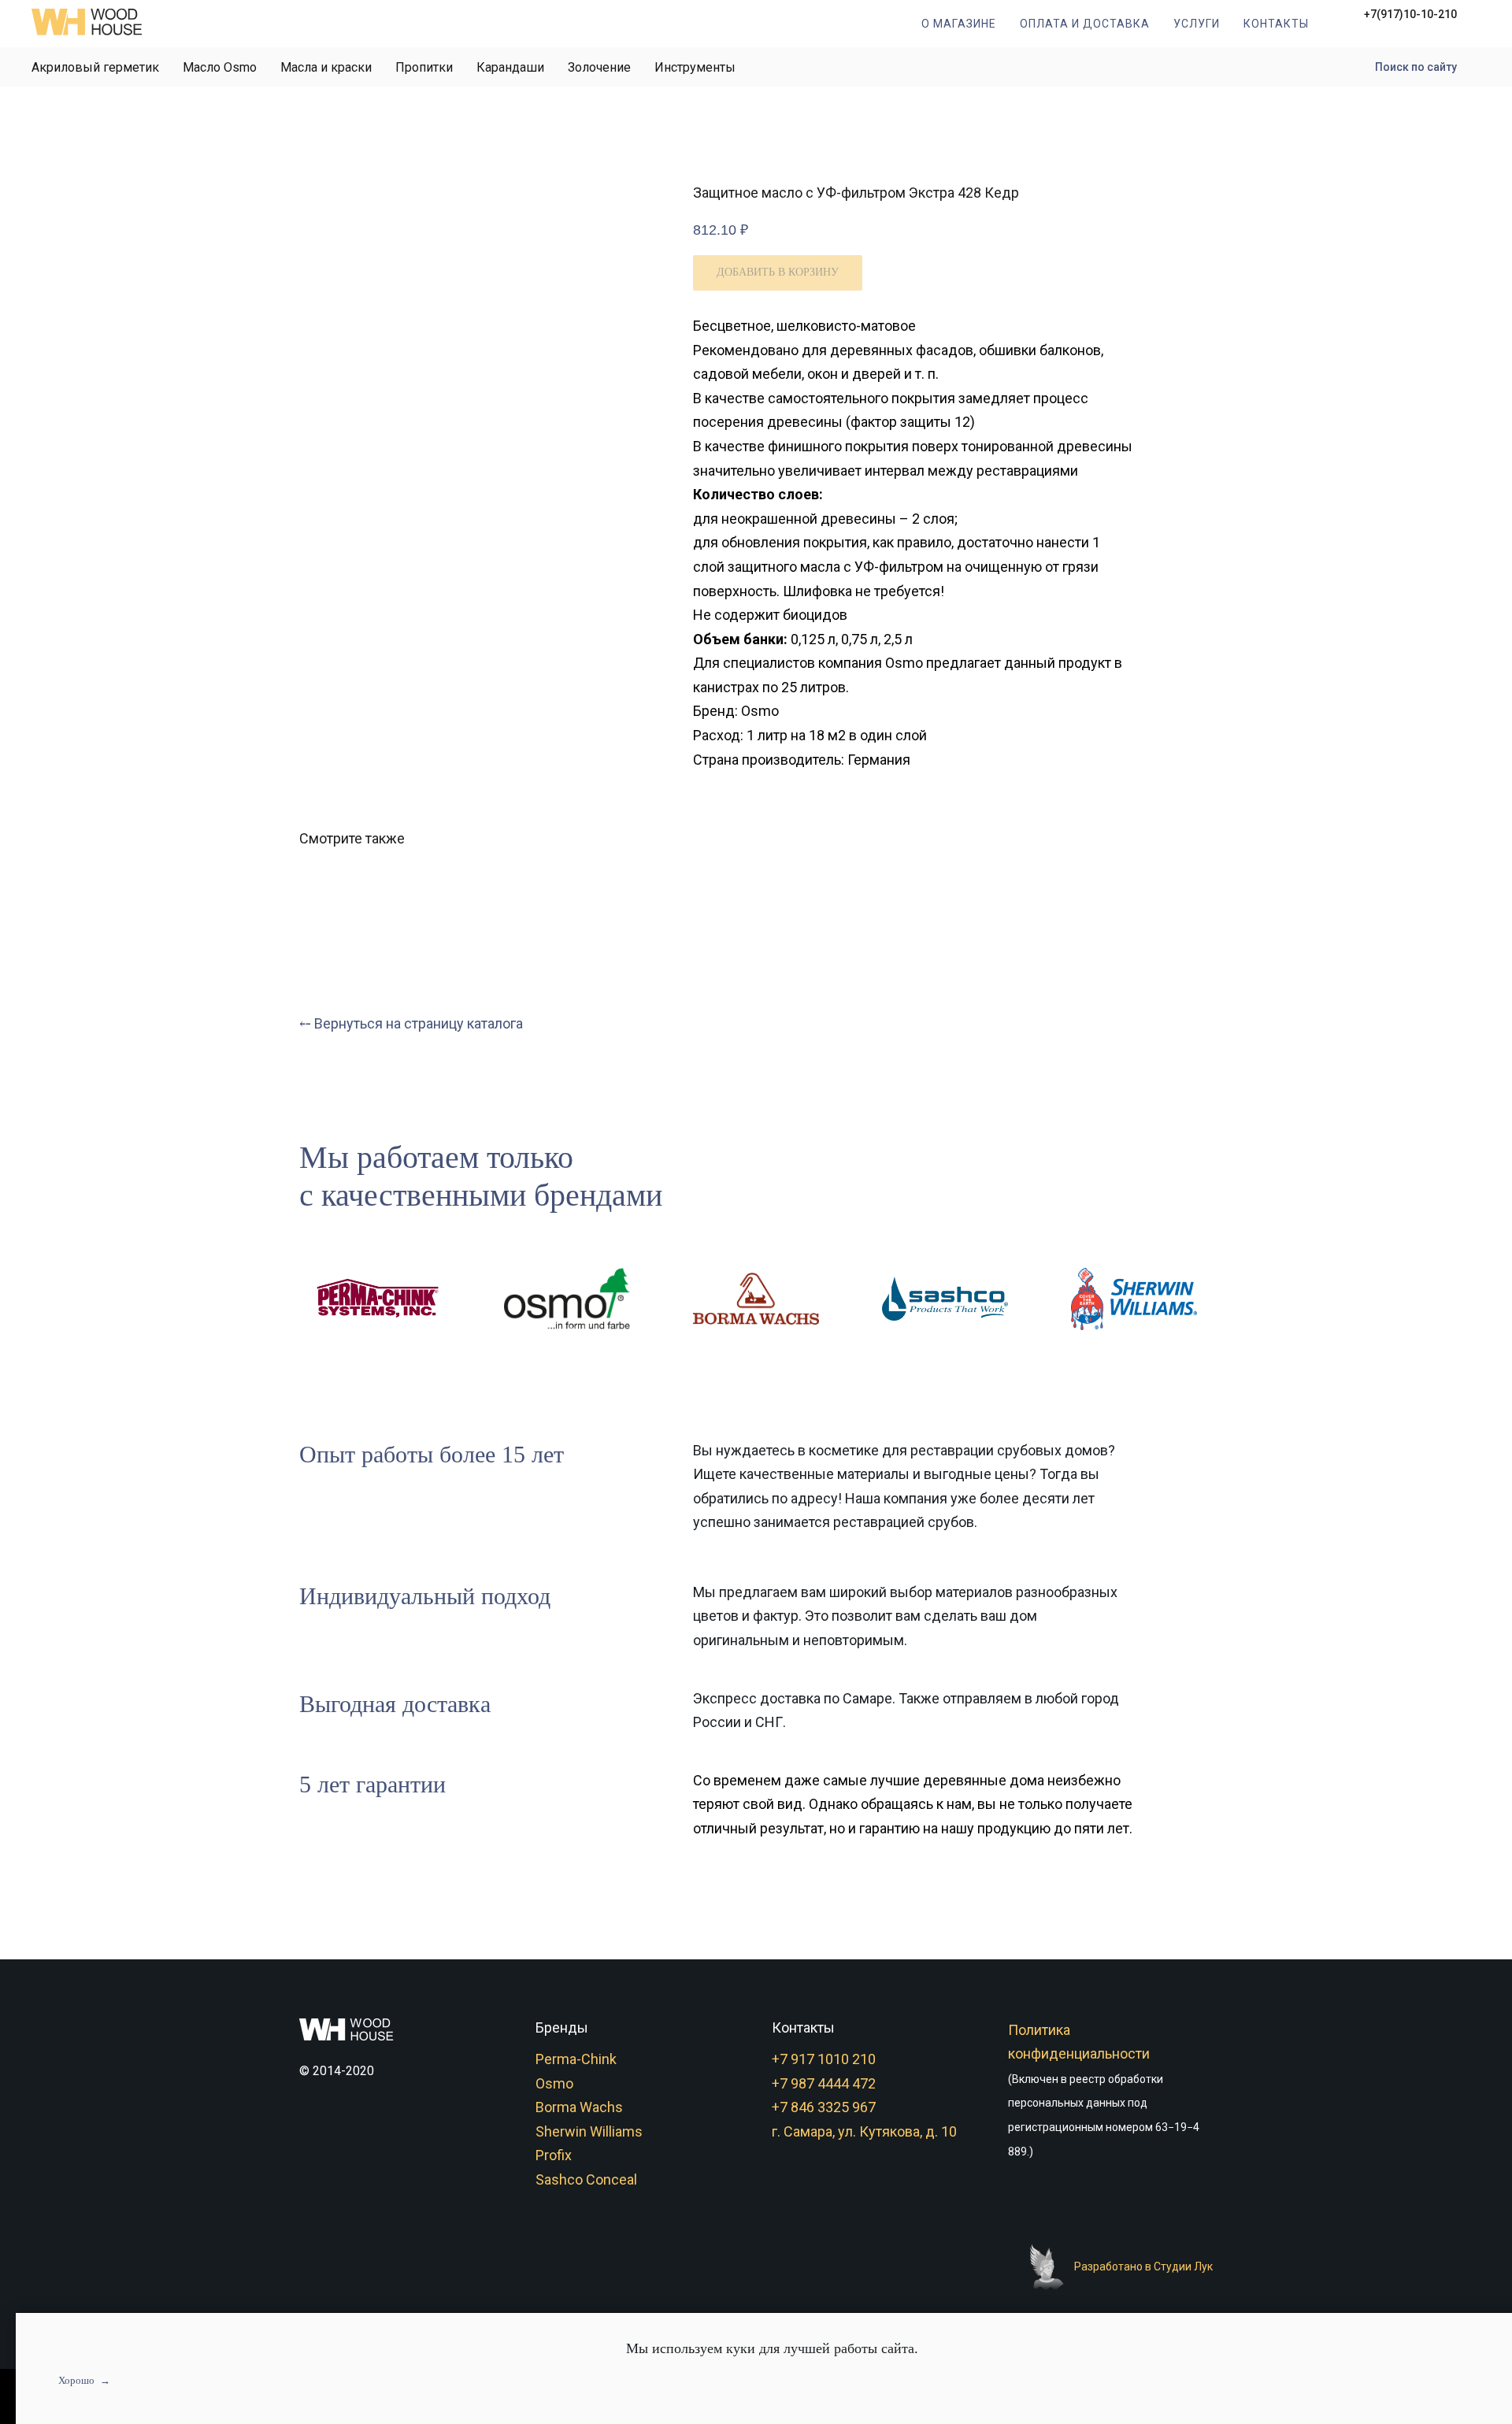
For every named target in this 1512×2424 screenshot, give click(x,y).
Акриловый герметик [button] (95, 67)
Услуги (1197, 24)
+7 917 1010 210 (824, 2059)
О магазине (959, 24)
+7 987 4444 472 (824, 2083)
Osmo (554, 2083)
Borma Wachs (579, 2107)
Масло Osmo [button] (220, 67)
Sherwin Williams (589, 2131)
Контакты (1276, 24)
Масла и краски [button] (326, 67)
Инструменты (695, 67)
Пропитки (424, 67)
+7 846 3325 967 (824, 2107)
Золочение (599, 67)
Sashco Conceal (586, 2179)
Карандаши (510, 67)
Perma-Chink (576, 2059)
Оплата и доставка (1085, 24)
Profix (554, 2155)
